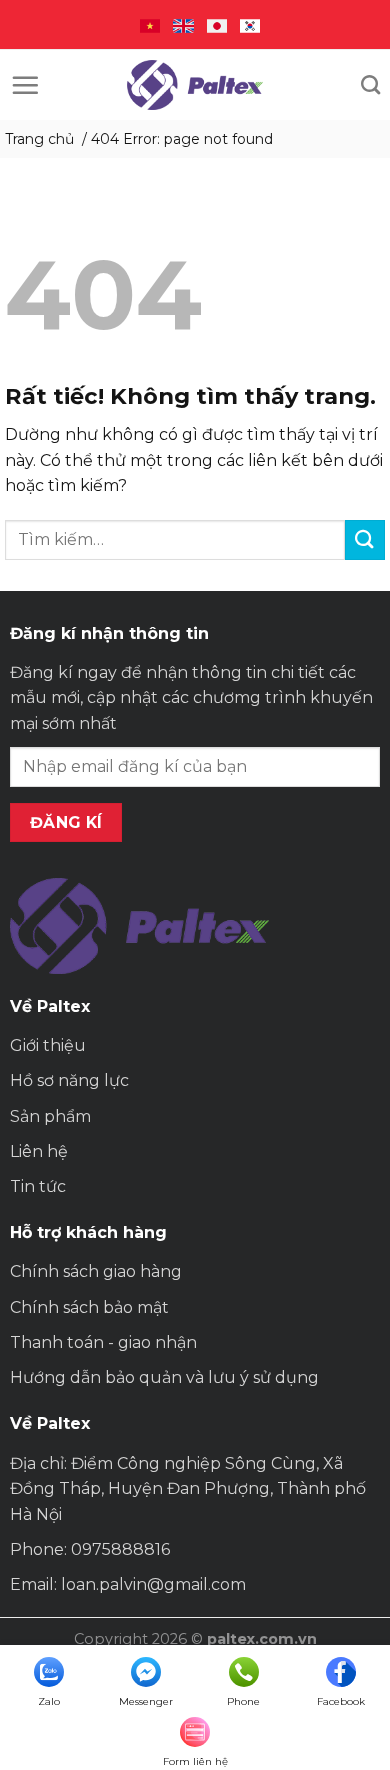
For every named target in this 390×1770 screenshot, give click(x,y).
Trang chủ (39, 139)
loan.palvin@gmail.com (153, 1584)
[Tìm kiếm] (370, 84)
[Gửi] (365, 539)
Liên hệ (39, 1151)
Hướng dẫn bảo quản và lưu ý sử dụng (164, 1377)
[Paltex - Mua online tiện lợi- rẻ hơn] (195, 85)
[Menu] (25, 85)
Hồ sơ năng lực (69, 1080)
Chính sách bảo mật (89, 1307)
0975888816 (120, 1549)
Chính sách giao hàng (96, 1271)
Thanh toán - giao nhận (103, 1342)
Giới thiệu (48, 1045)
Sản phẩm (50, 1116)
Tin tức (38, 1186)
